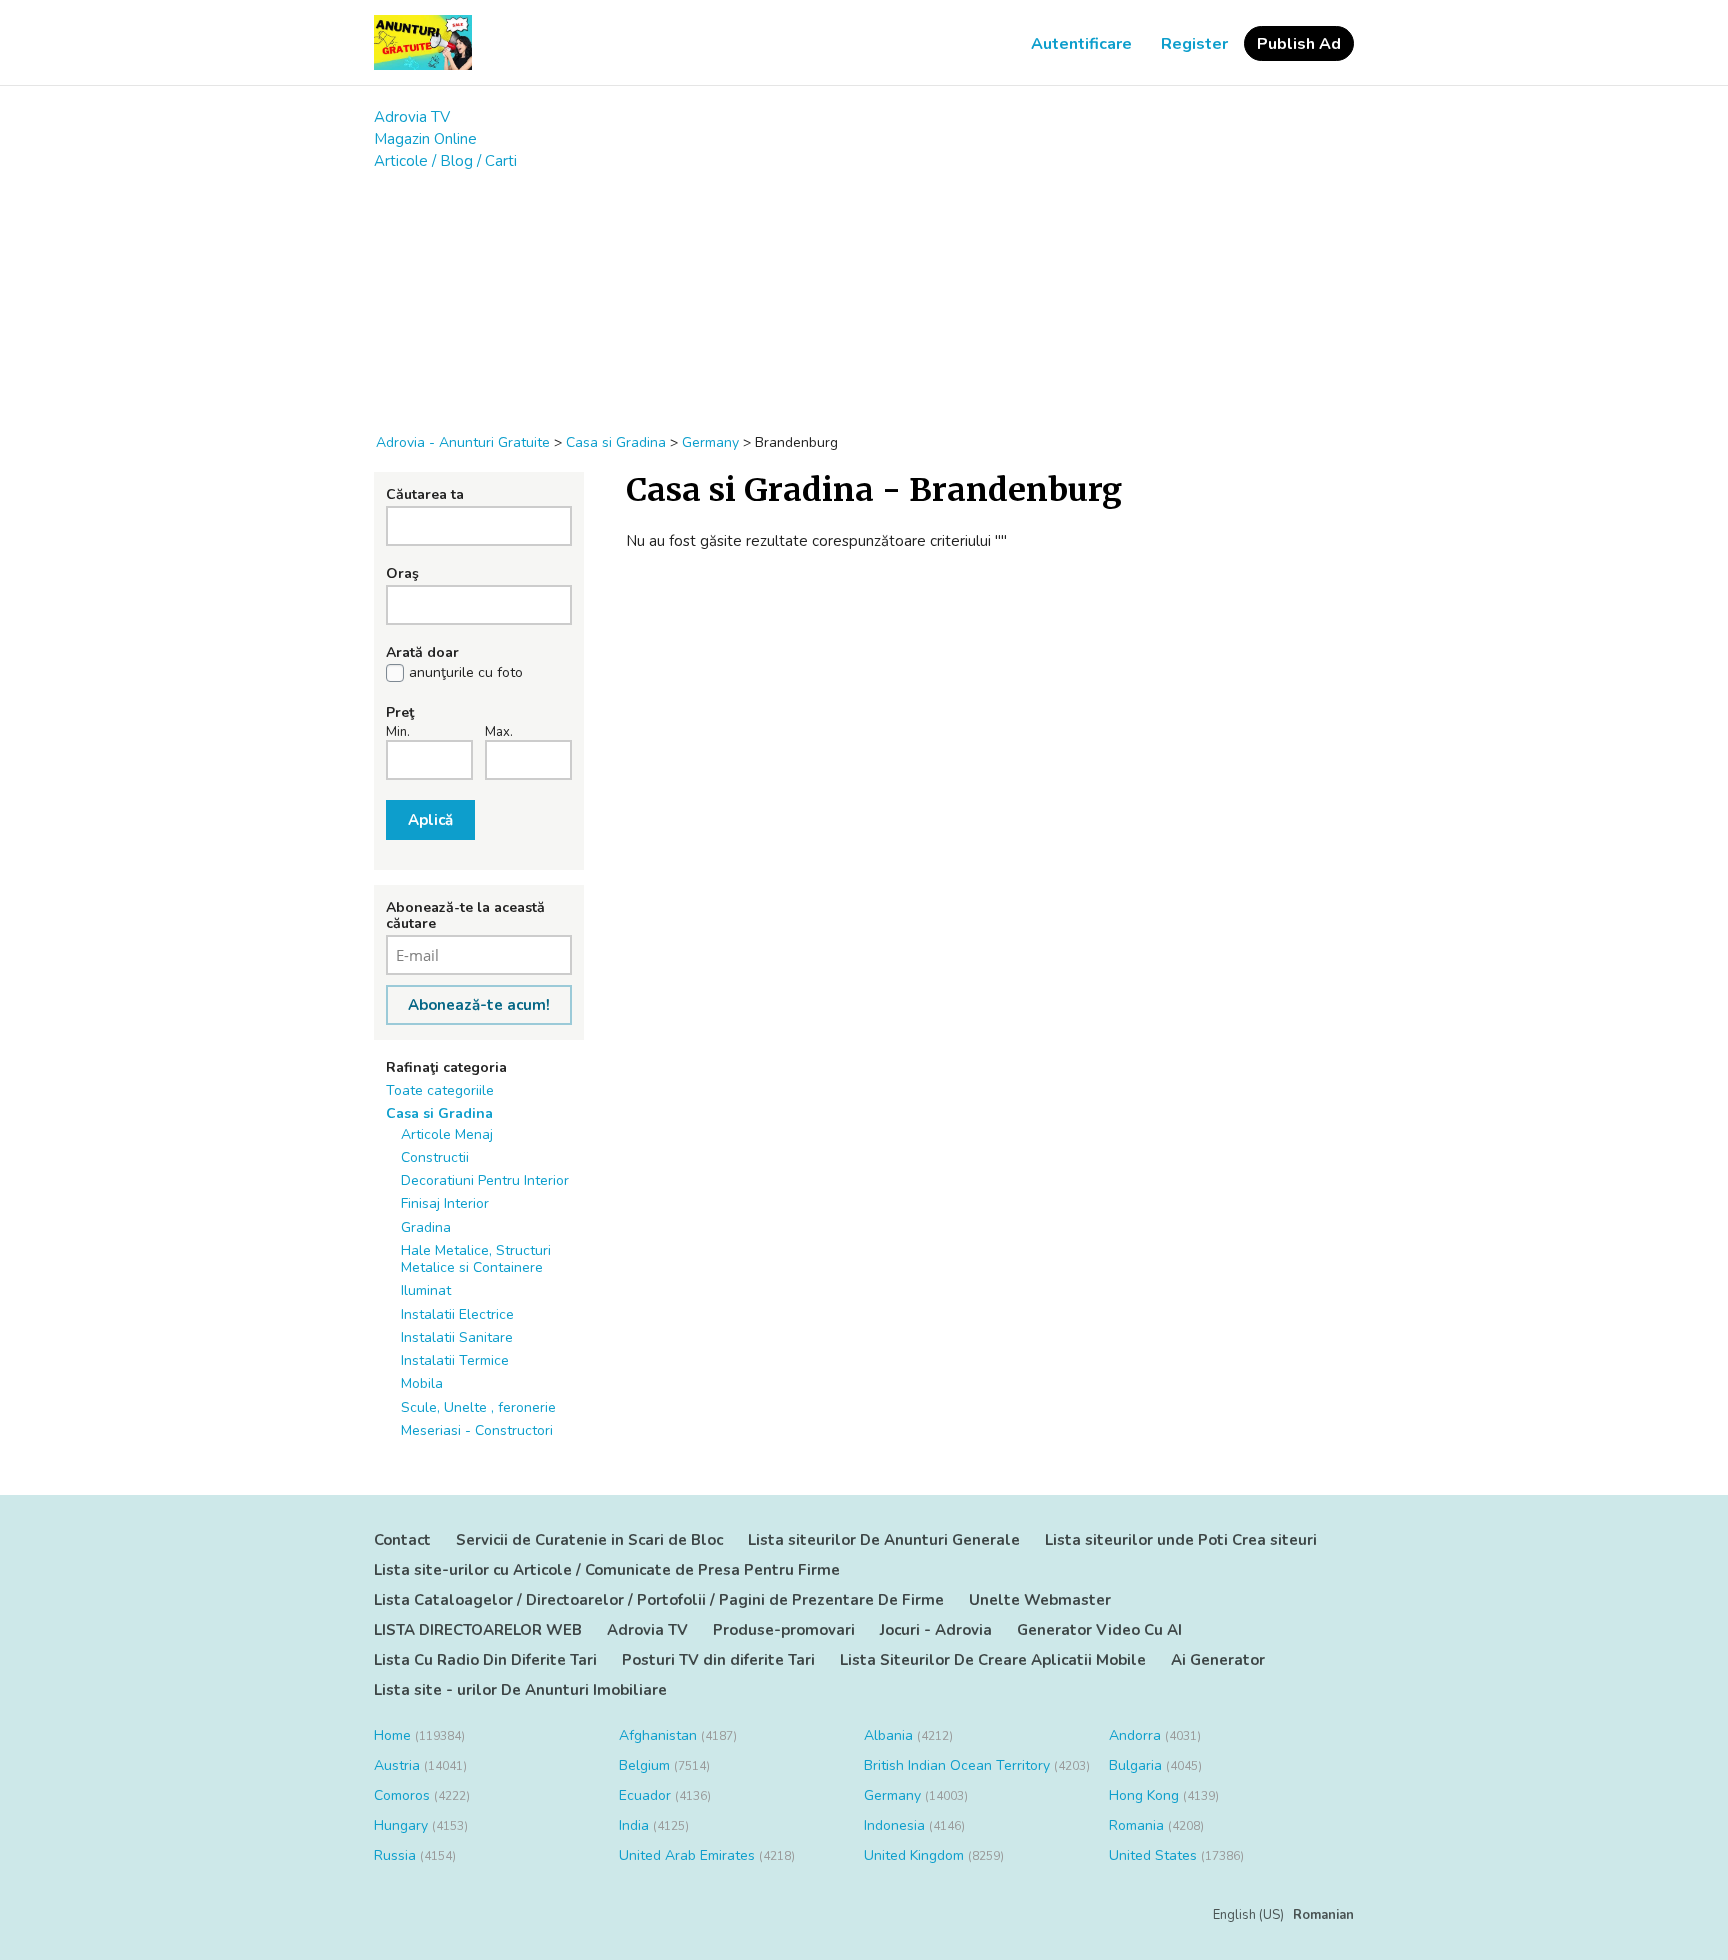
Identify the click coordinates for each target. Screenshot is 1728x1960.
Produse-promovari (784, 1630)
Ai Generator (1218, 1660)
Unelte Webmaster (1040, 1600)
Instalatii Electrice (457, 1314)
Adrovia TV (412, 117)
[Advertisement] (864, 293)
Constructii (435, 1157)
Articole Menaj (447, 1134)
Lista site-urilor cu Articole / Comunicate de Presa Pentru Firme (607, 1570)
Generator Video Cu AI (1099, 1630)
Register (1194, 44)
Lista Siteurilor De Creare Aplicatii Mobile (993, 1660)
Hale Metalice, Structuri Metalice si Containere (476, 1259)
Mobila (422, 1383)
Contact (402, 1540)
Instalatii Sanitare (457, 1337)
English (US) (1248, 1915)
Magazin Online (425, 139)
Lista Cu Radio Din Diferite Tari (485, 1660)
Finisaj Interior (445, 1203)
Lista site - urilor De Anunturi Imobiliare (520, 1690)
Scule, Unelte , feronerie (478, 1407)
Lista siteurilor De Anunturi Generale (884, 1540)
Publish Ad (1299, 44)
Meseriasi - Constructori (477, 1430)
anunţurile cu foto (466, 673)
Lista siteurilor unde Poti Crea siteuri (1181, 1540)
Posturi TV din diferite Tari (718, 1660)
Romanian (1323, 1915)
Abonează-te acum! (479, 1005)
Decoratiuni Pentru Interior (485, 1180)
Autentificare (1081, 44)
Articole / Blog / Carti (445, 161)
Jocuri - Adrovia (936, 1630)
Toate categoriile (440, 1090)
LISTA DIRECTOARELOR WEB (478, 1630)
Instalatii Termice (455, 1360)
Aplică (430, 820)
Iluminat (426, 1290)
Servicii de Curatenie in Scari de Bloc (589, 1540)
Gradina (426, 1227)
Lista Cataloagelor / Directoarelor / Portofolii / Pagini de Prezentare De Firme (659, 1600)
